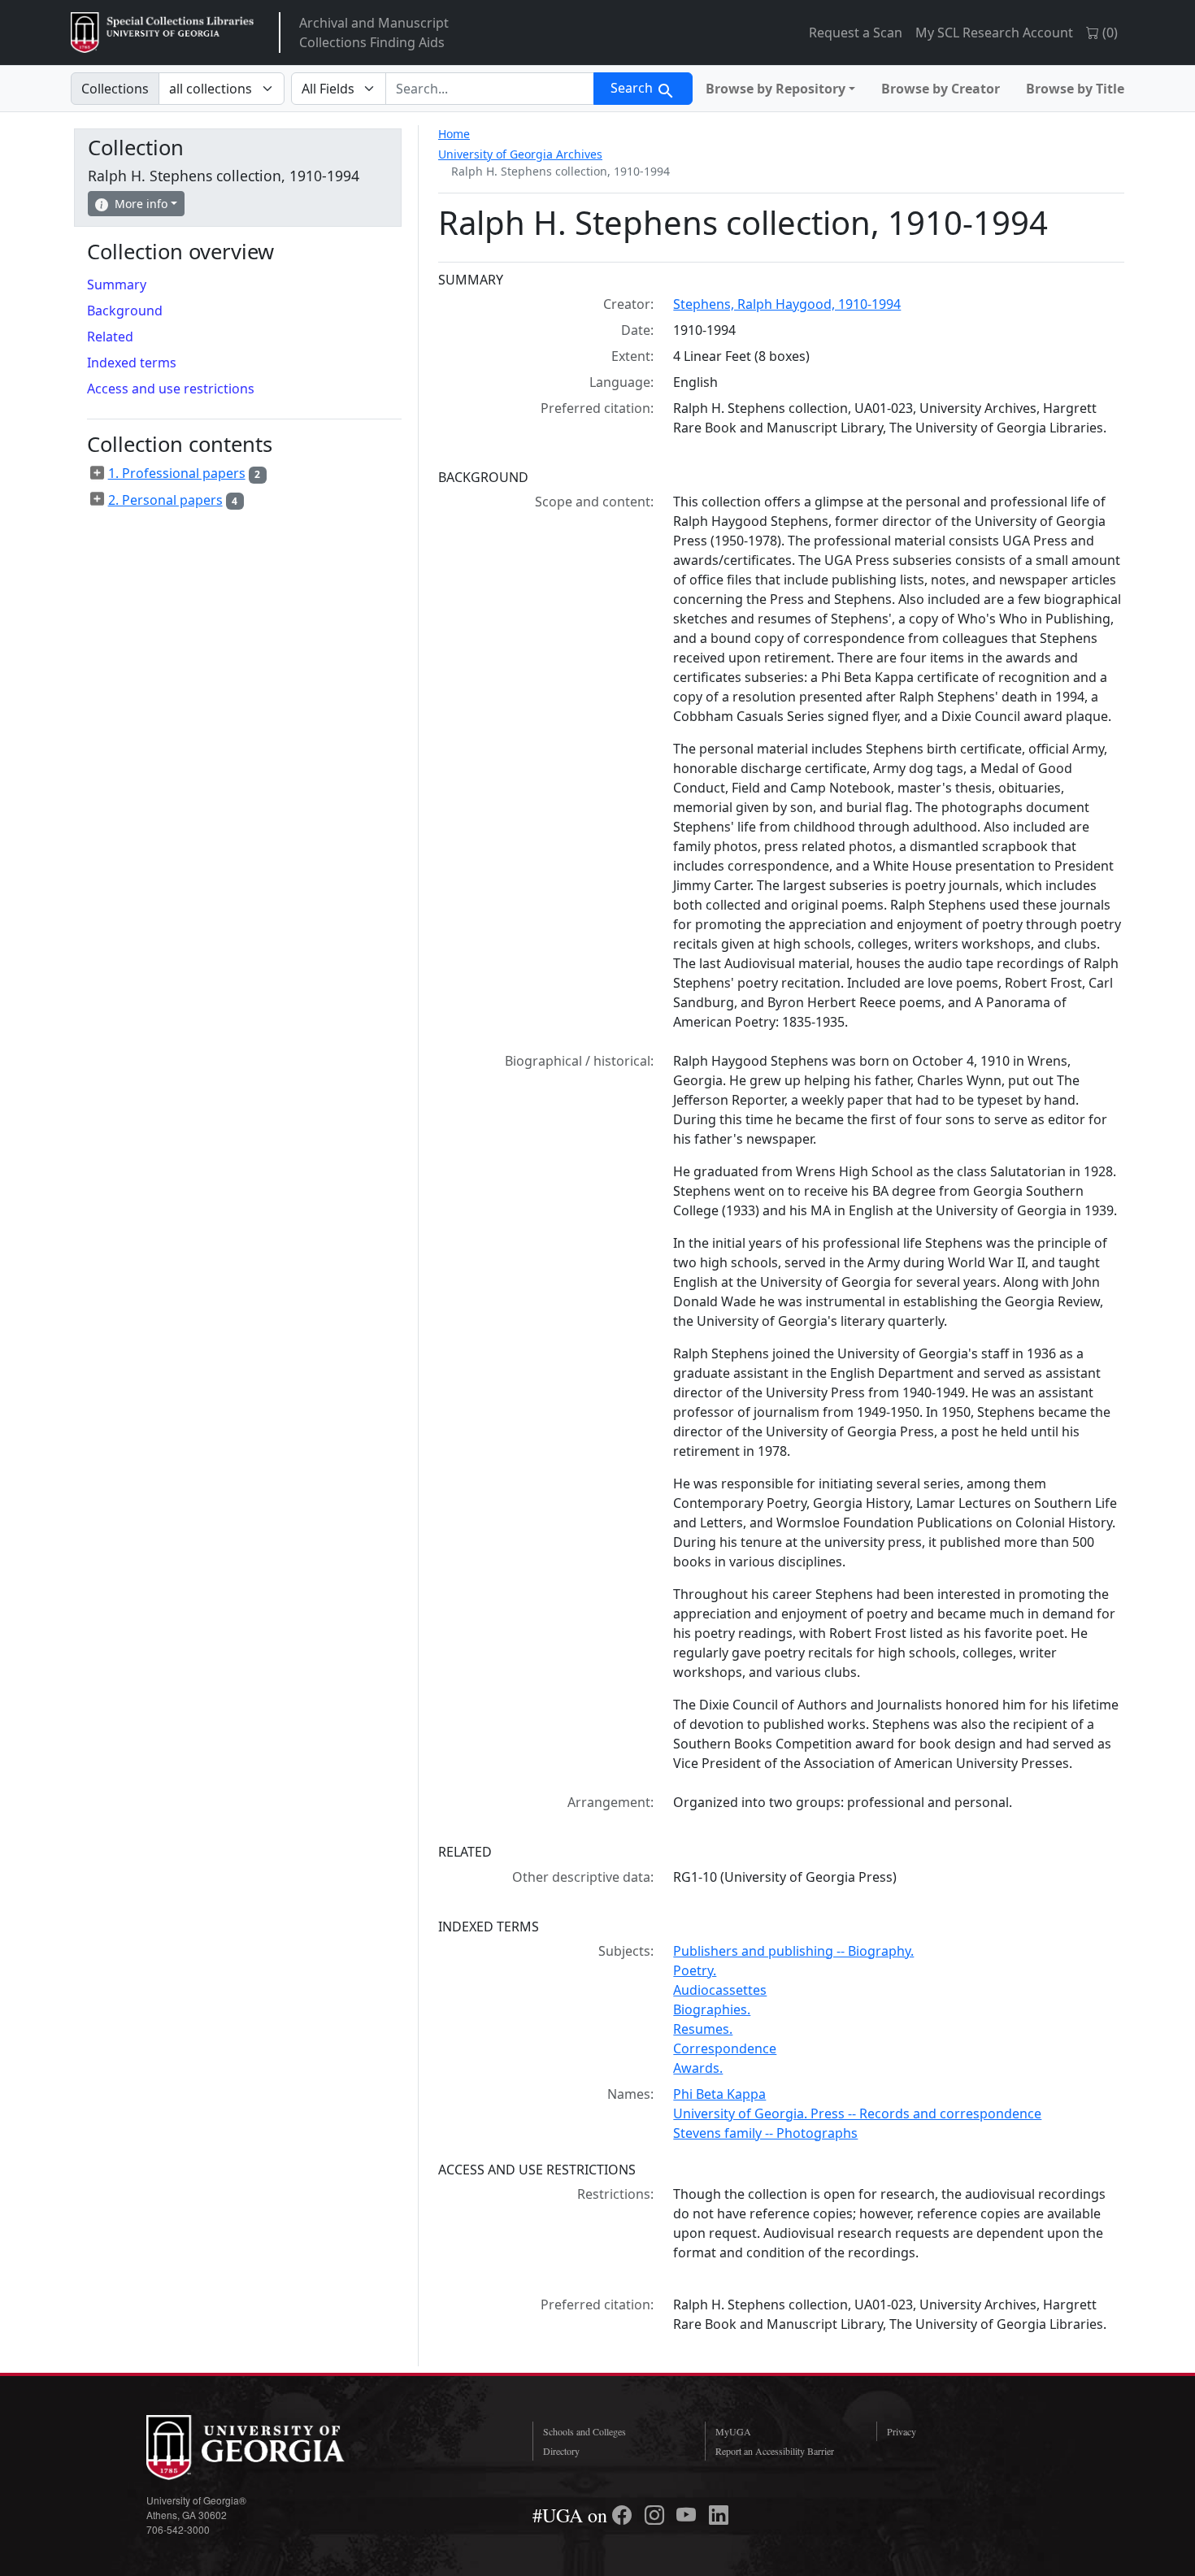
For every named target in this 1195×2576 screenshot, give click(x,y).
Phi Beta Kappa (719, 2094)
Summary (117, 285)
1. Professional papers (177, 473)
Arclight (162, 33)
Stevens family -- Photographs (765, 2133)
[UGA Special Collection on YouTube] (689, 2515)
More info (141, 204)
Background (125, 311)
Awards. (698, 2068)
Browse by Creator (941, 89)
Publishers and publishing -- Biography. (793, 1951)
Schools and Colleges (584, 2431)
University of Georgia (268, 2448)
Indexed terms (132, 363)
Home (454, 134)
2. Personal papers (165, 500)
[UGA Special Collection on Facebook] (624, 2515)
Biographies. (712, 2009)
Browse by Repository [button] (776, 89)
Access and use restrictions (171, 389)
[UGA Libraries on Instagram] (657, 2515)
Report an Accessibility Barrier (775, 2451)
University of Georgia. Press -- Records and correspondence (857, 2113)
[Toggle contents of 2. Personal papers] (98, 499)
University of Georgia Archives (520, 154)
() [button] (1108, 33)
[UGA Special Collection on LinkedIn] (719, 2515)
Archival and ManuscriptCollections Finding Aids (374, 33)
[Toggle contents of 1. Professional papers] (98, 473)
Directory (561, 2451)
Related (110, 337)
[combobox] (490, 89)
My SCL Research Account (994, 33)
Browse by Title (1075, 89)
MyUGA (733, 2431)
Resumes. (703, 2029)
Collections (115, 89)
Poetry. (695, 1970)
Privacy (902, 2431)
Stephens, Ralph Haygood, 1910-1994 (787, 304)
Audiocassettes (720, 1990)
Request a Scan (856, 33)
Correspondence (725, 2048)
